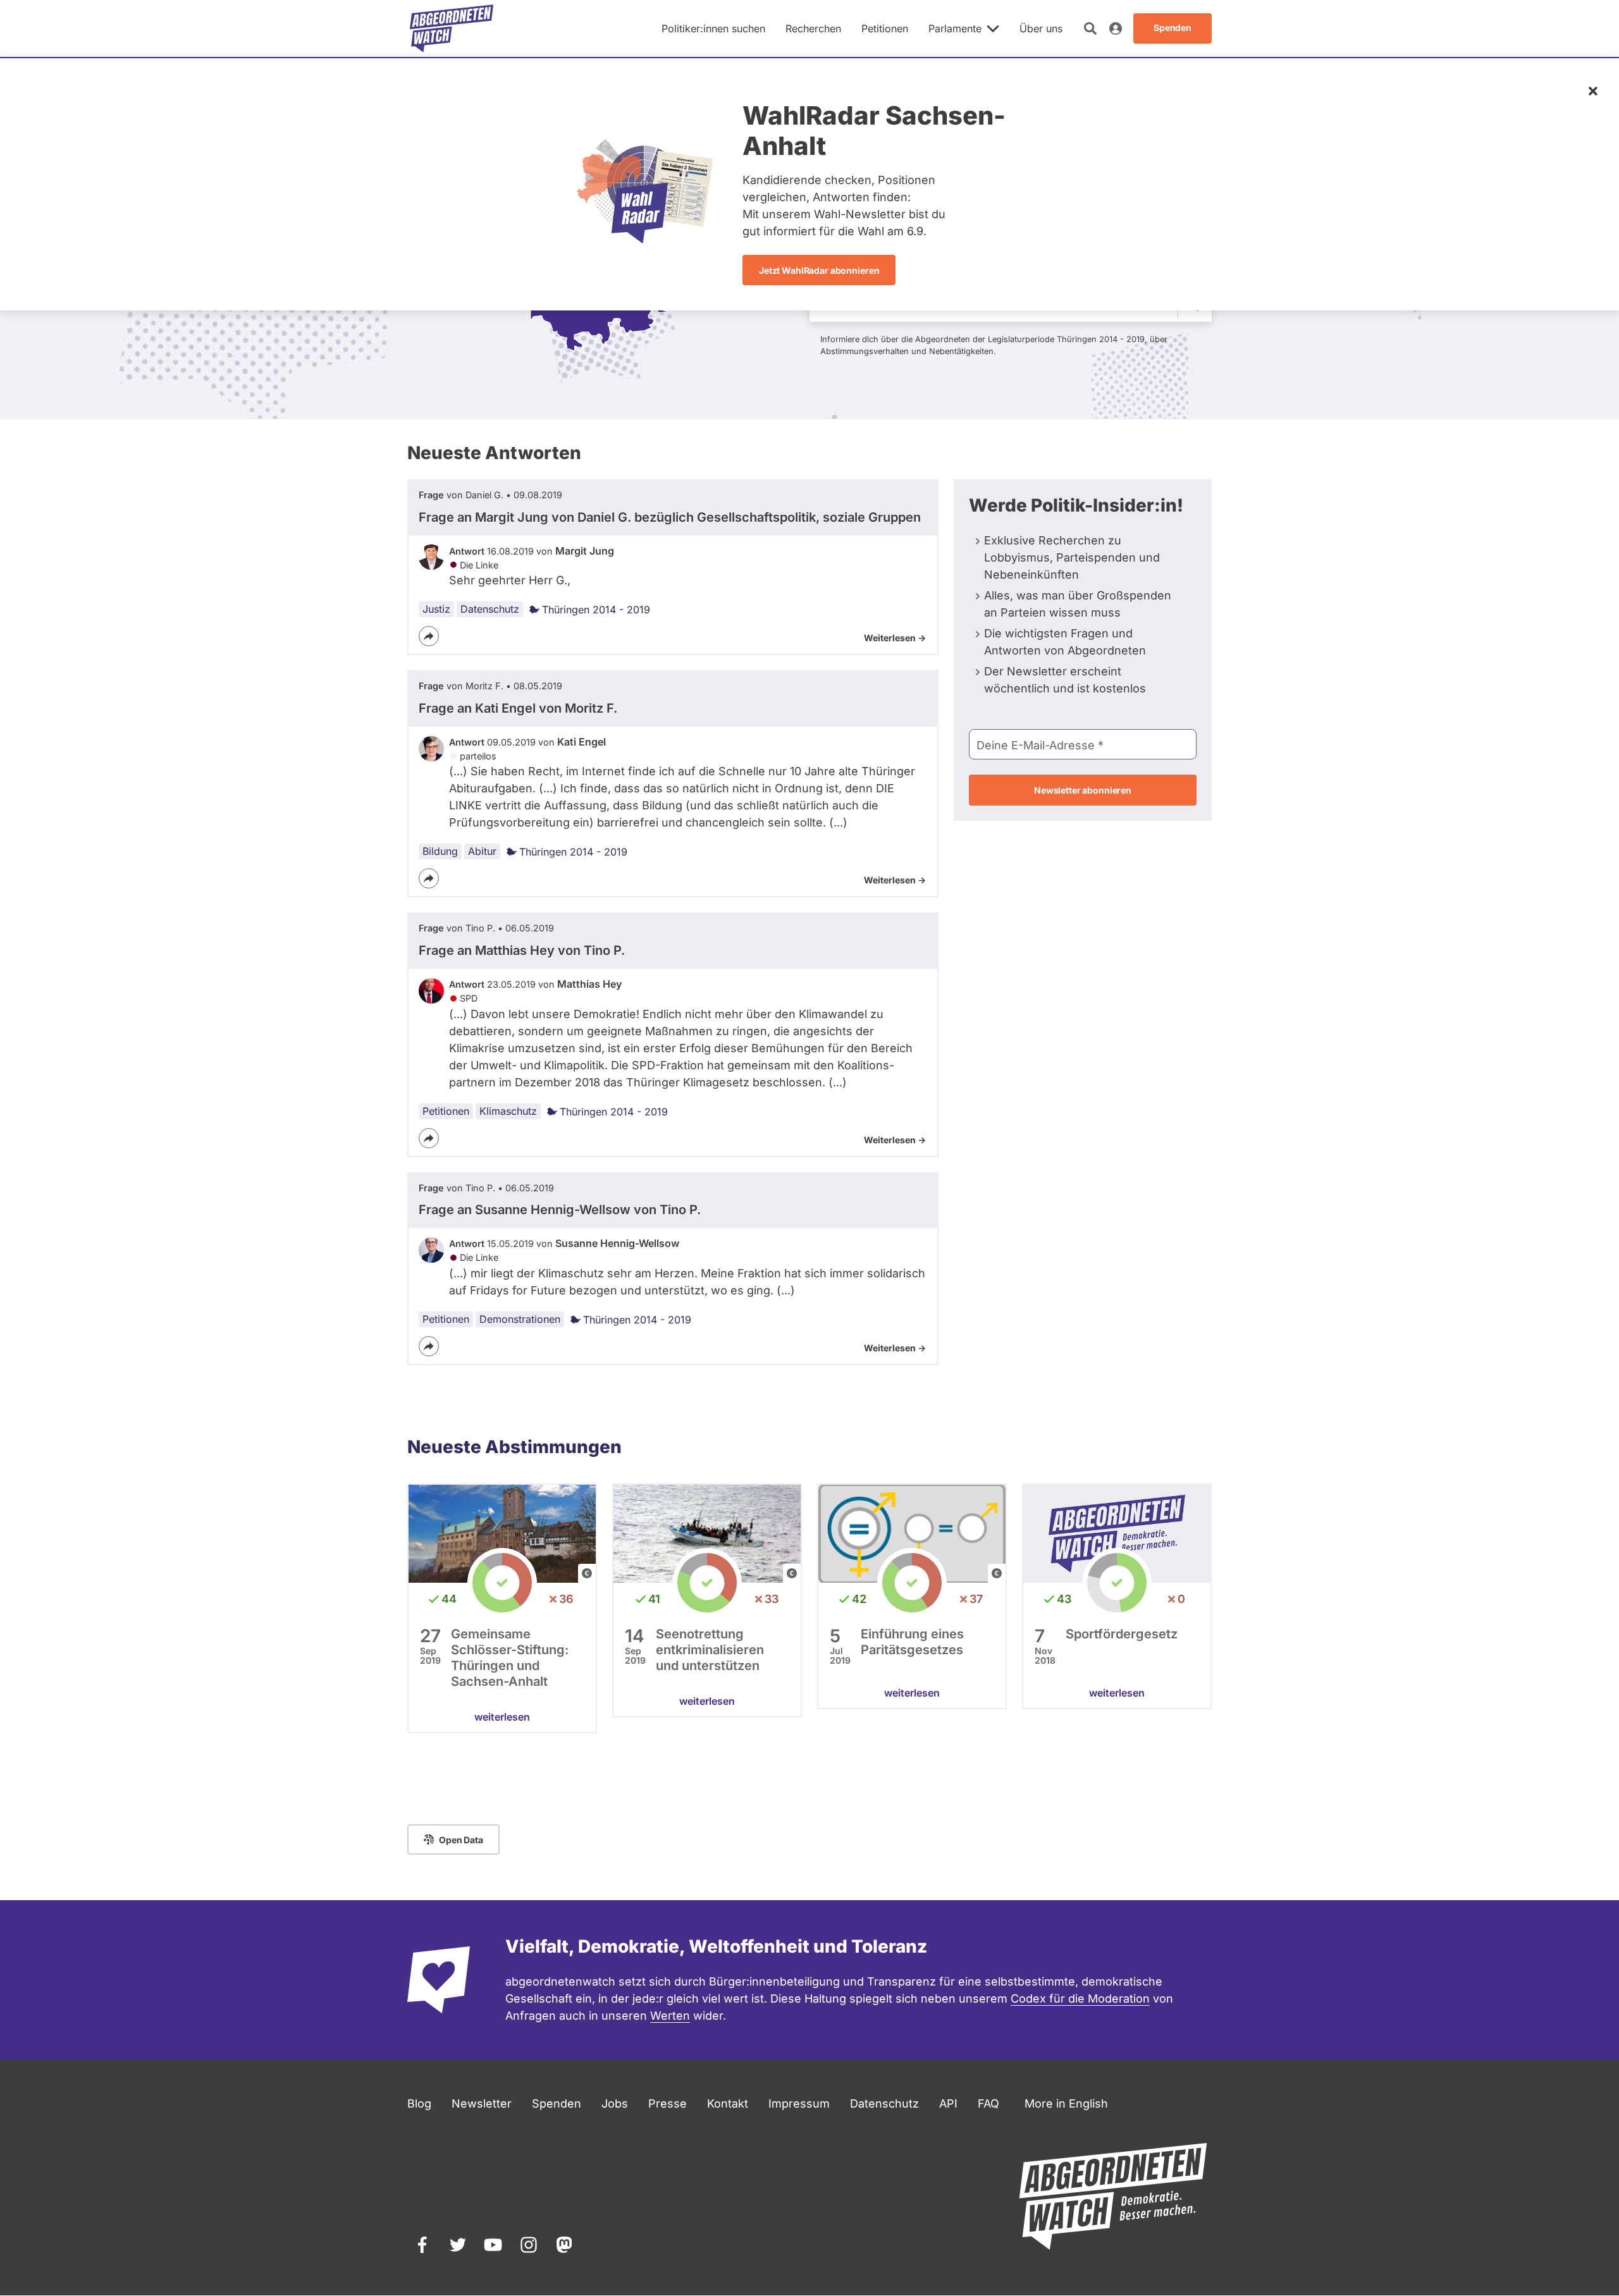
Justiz (436, 609)
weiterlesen (502, 1717)
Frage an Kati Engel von (518, 708)
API (948, 2103)
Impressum (799, 2103)
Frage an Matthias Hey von (522, 950)
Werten (670, 2016)
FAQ (988, 2103)
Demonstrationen (520, 1319)
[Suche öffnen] (1090, 28)
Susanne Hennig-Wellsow (617, 1243)
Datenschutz (490, 609)
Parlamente (955, 28)
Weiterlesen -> (895, 638)
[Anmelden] (1116, 28)
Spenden (557, 2103)
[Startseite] (452, 28)
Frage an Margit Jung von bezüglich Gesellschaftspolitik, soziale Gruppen (670, 517)
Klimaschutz (508, 1111)
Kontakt (728, 2103)
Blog (419, 2103)
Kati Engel (582, 742)
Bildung (440, 851)
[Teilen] (429, 636)
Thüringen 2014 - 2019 (596, 610)
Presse (668, 2103)
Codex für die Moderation (1080, 1998)
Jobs (615, 2103)
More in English (1066, 2103)
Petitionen (446, 1111)
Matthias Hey (589, 984)
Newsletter (482, 2103)
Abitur (482, 851)
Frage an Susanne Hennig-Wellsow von (560, 1210)
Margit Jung (585, 551)
